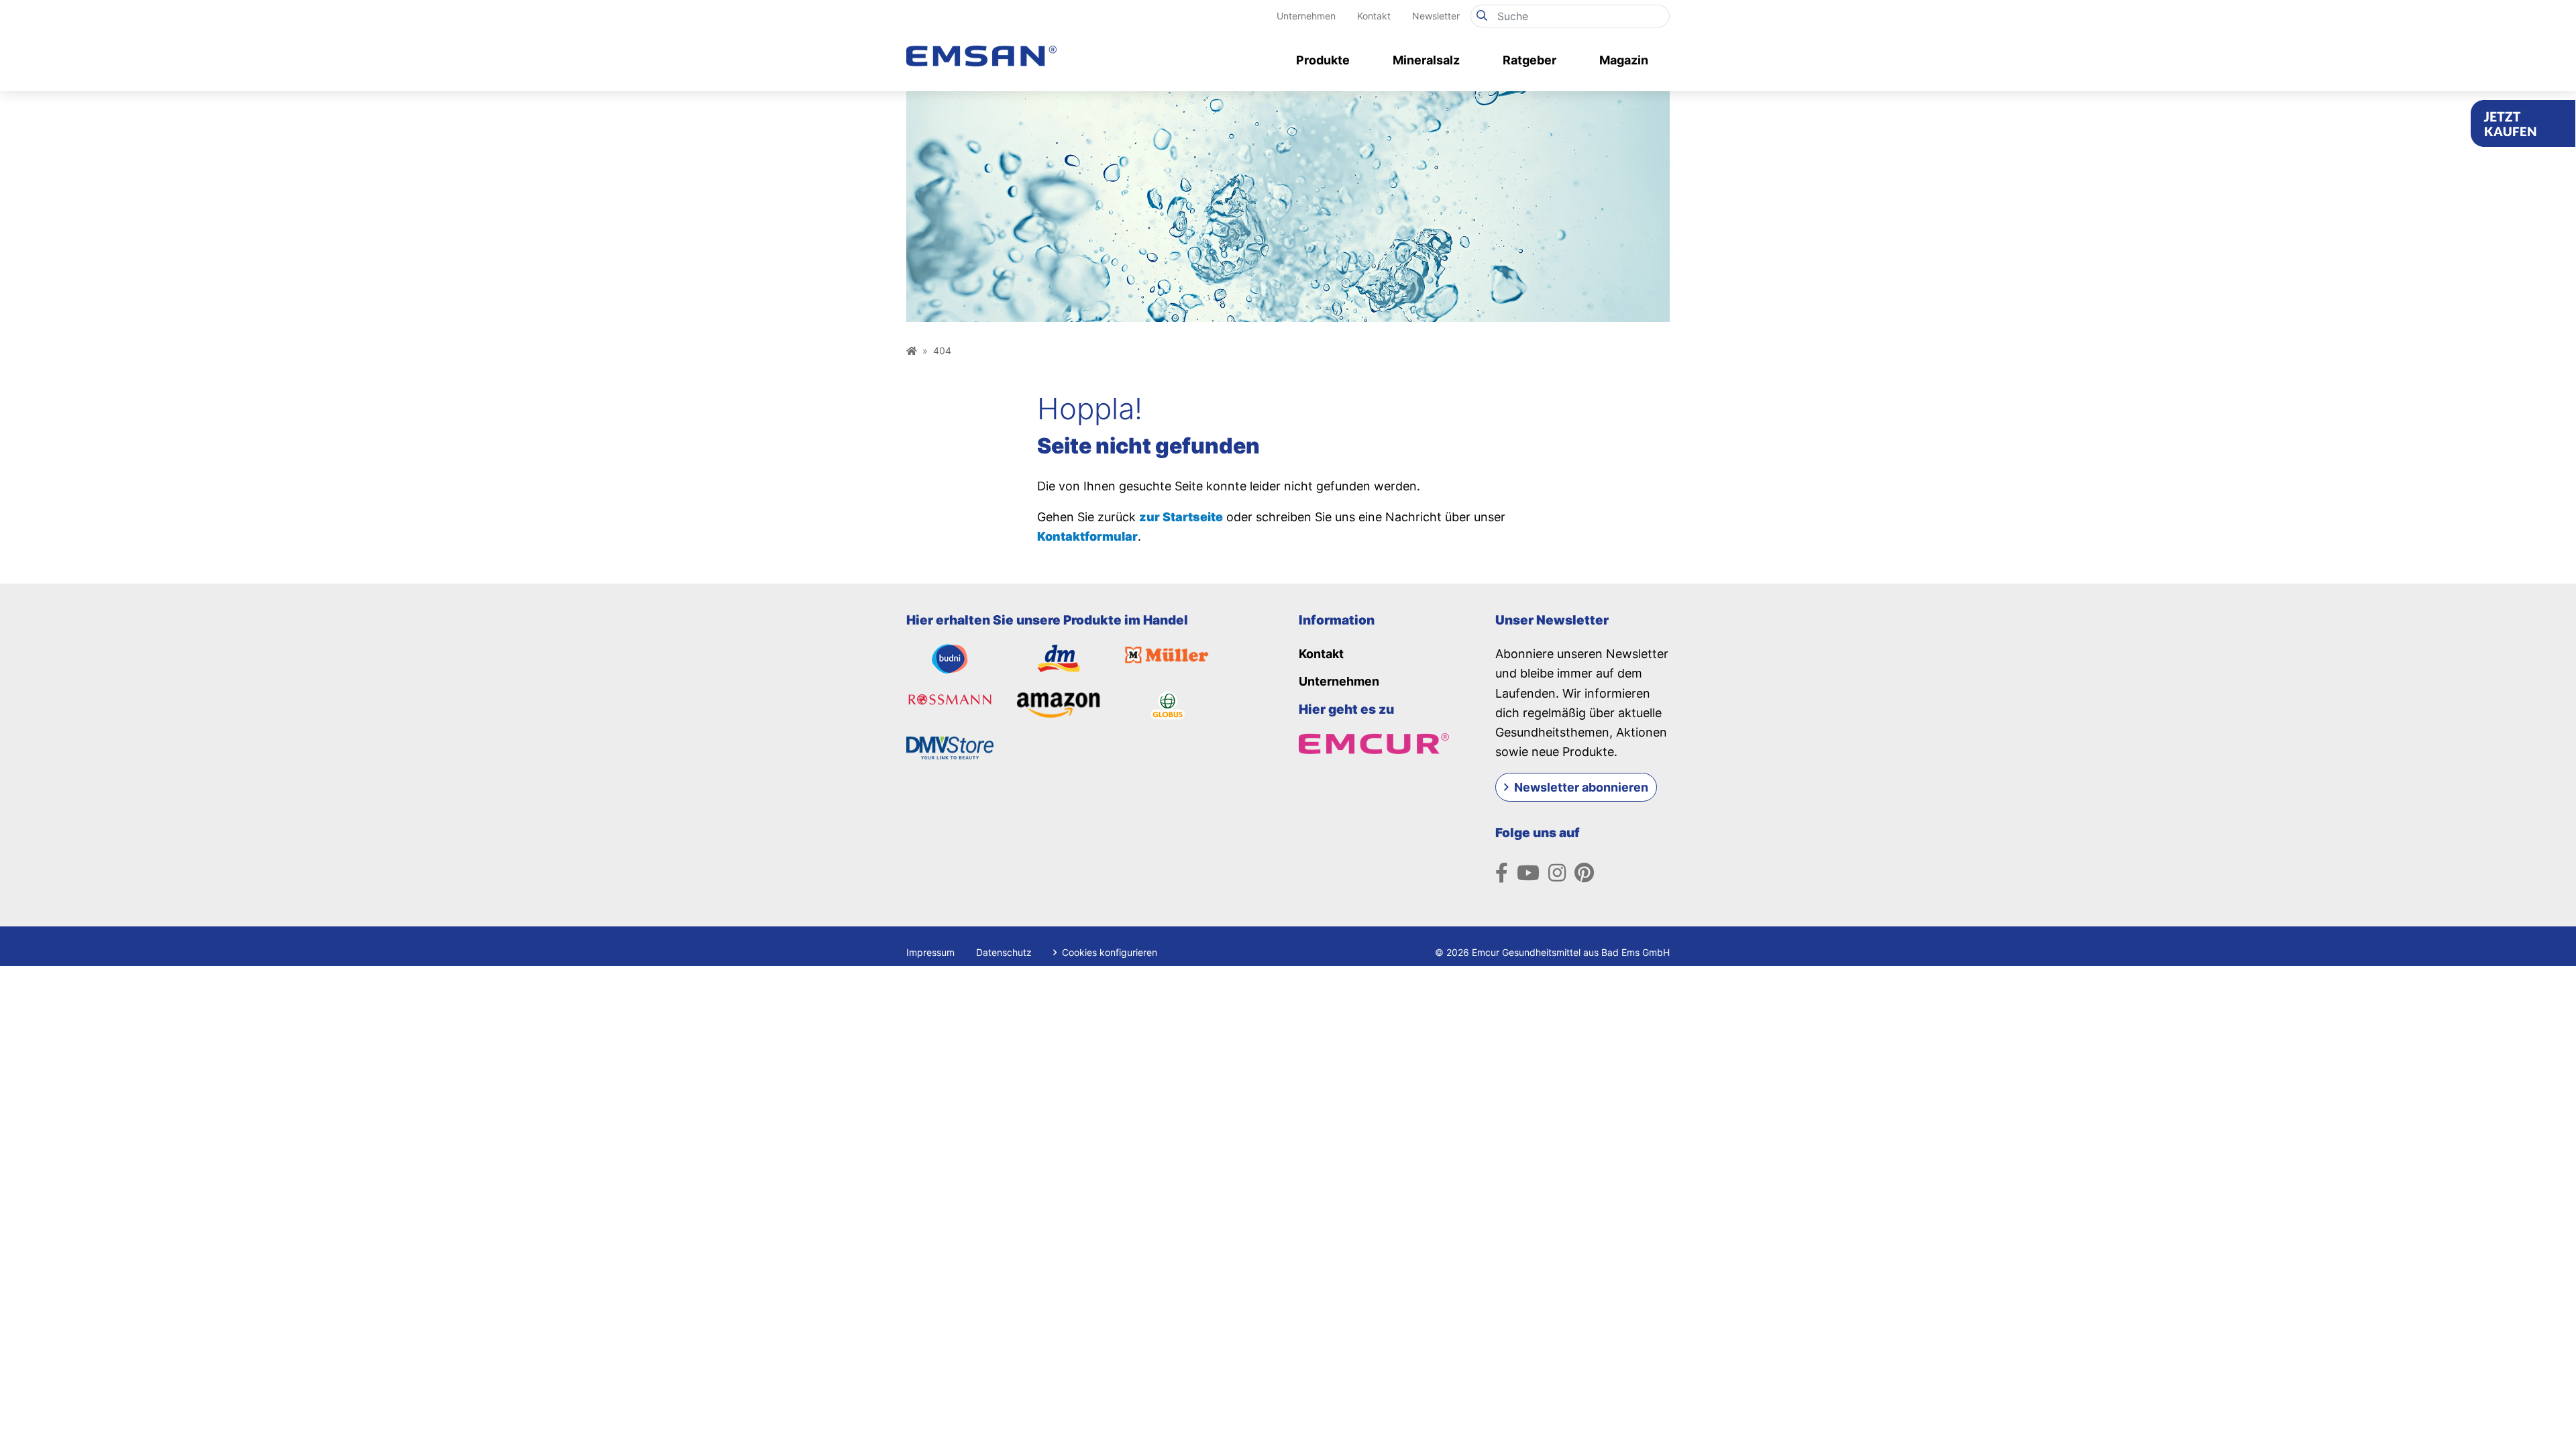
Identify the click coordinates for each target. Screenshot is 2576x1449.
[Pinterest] (1584, 873)
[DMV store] (950, 747)
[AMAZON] (1059, 704)
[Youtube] (1528, 873)
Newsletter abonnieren (1581, 787)
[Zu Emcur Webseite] (1374, 742)
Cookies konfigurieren (1108, 952)
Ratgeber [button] (1529, 60)
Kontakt (1374, 16)
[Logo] (981, 41)
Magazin (1624, 60)
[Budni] (950, 658)
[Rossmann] (950, 700)
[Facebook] (1502, 873)
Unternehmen (1306, 16)
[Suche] (1482, 16)
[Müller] (1168, 654)
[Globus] (1168, 704)
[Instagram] (1557, 873)
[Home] (912, 351)
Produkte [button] (1323, 60)
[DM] (1059, 658)
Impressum (930, 952)
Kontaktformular (1087, 536)
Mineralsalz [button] (1426, 60)
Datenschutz (1004, 952)
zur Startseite (1181, 517)
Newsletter (1436, 16)
